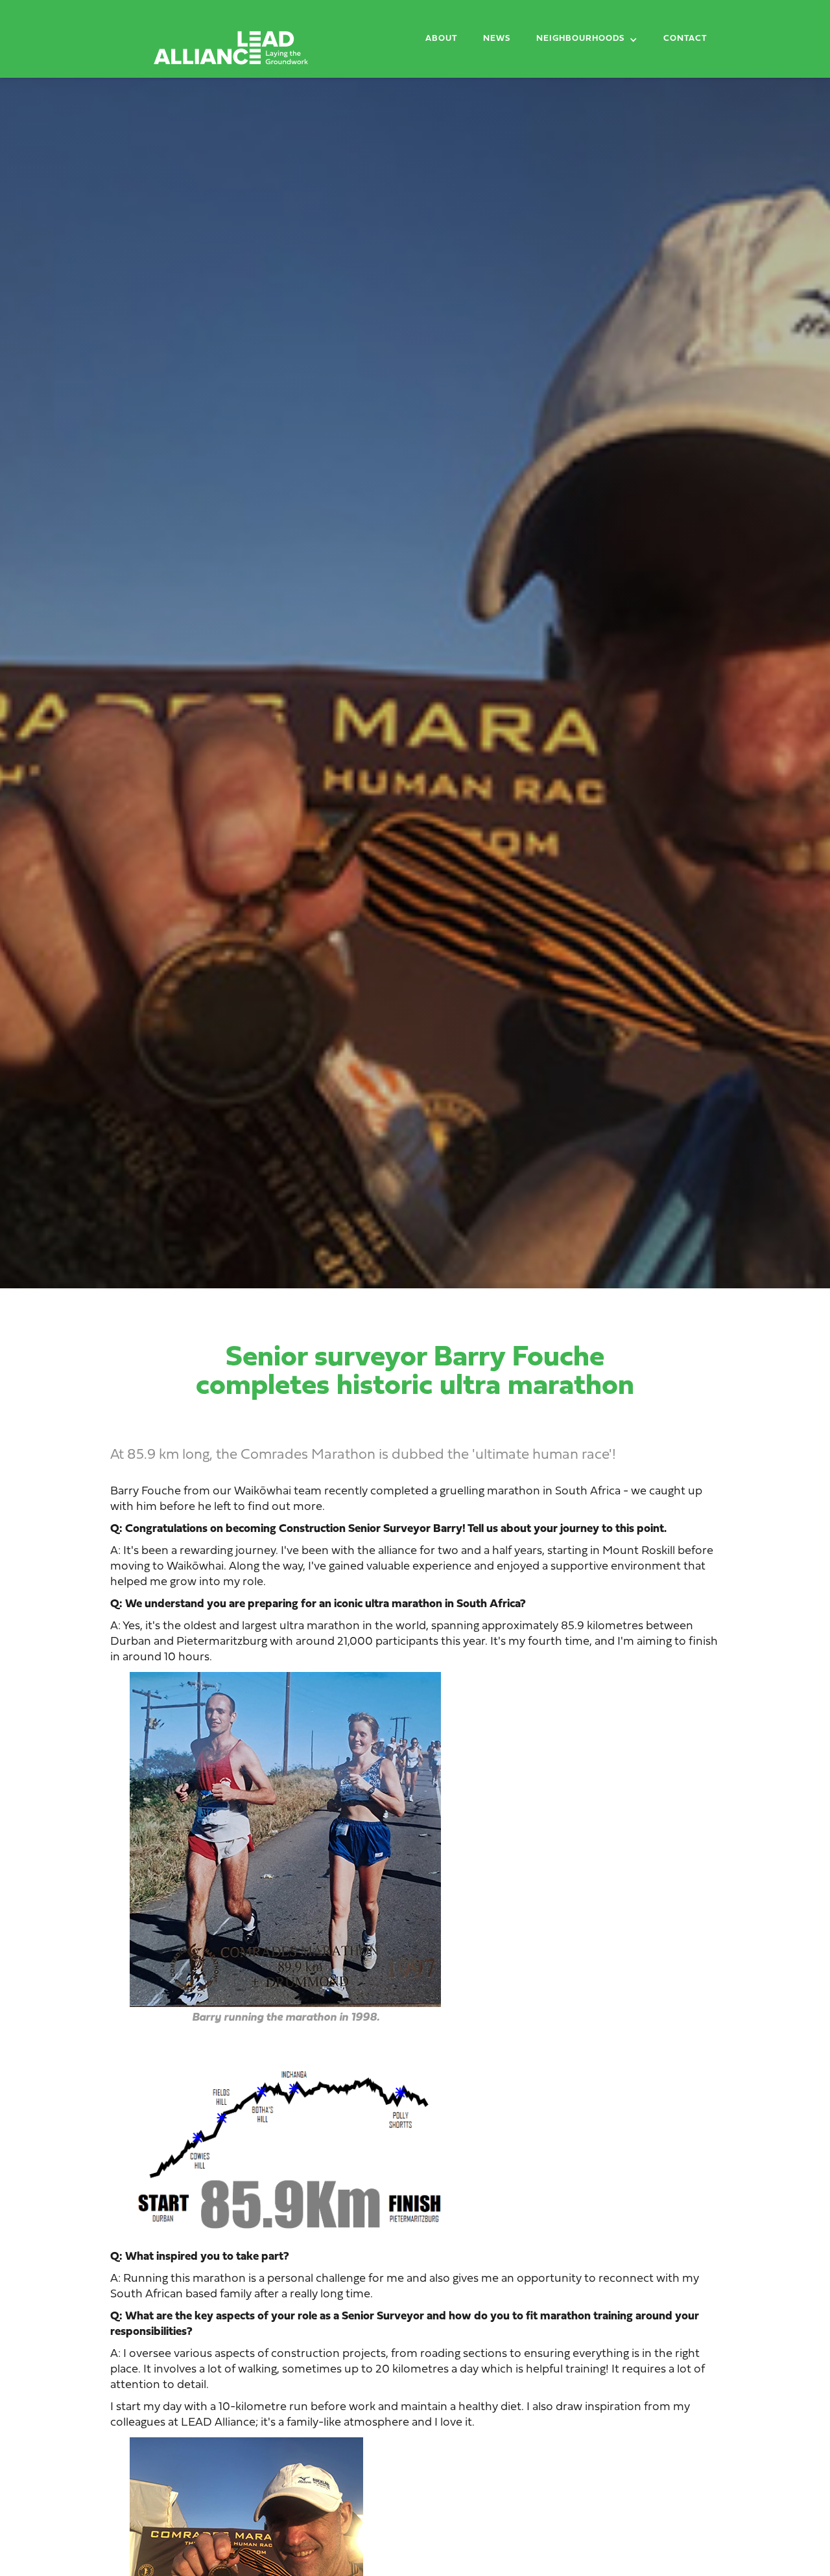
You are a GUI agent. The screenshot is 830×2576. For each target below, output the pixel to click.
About (441, 39)
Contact (685, 39)
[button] (587, 41)
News (497, 39)
